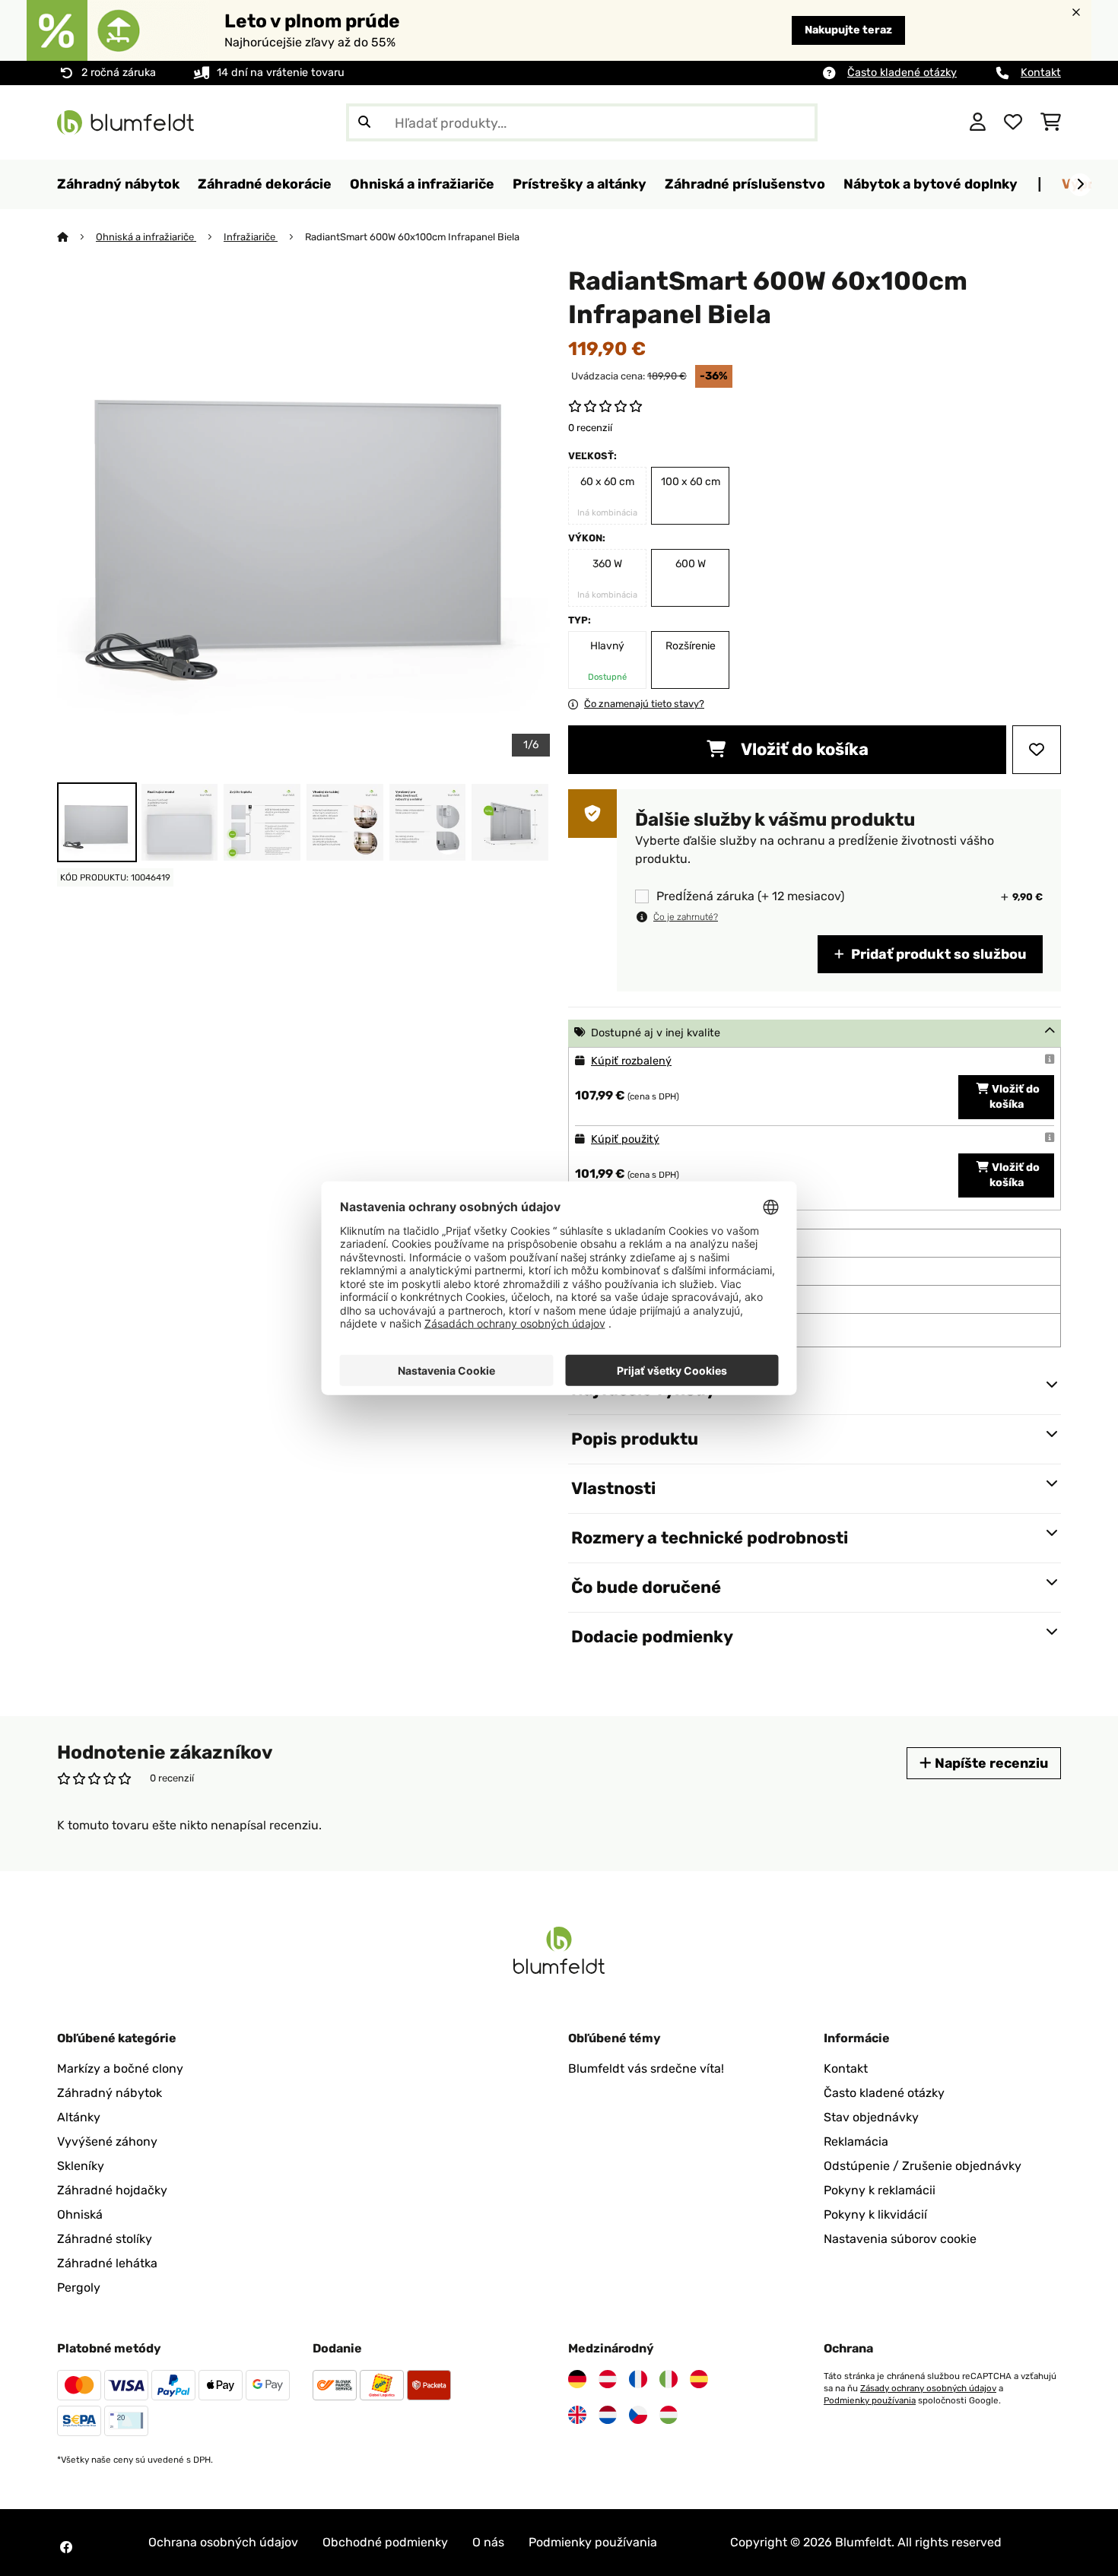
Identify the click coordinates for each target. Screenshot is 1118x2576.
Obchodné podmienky (385, 2542)
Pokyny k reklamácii (880, 2190)
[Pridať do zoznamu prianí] (1037, 750)
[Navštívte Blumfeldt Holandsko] (608, 2415)
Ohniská (80, 2214)
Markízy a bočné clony (120, 2068)
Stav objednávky (871, 2117)
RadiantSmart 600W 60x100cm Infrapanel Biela (412, 237)
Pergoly (79, 2287)
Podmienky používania (870, 2400)
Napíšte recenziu (990, 1763)
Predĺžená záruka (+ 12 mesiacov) (750, 896)
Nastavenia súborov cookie (900, 2239)
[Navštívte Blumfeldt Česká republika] (638, 2415)
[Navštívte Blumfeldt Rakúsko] (608, 2379)
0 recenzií (590, 428)
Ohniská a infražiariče (146, 237)
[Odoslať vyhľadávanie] (364, 122)
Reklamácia (856, 2141)
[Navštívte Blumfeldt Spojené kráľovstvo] (577, 2415)
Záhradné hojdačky (112, 2190)
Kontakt (1041, 73)
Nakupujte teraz (848, 30)
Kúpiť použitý (625, 1139)
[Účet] (978, 122)
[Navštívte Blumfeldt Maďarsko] (669, 2415)
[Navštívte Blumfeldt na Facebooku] (66, 2547)
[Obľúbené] (1013, 122)
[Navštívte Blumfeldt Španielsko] (699, 2379)
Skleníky (81, 2166)
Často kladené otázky (902, 73)
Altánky (79, 2117)
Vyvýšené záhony (107, 2141)
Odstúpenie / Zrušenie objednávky (923, 2166)
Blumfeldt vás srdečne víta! (646, 2068)
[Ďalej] (1080, 185)
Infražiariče (251, 237)
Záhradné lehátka (107, 2263)
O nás (488, 2542)
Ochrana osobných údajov (223, 2542)
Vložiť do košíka (803, 749)
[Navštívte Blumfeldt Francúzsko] (638, 2379)
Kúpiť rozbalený (631, 1061)
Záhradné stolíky (105, 2239)
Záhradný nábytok (110, 2093)
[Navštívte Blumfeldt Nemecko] (577, 2379)
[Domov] (76, 237)
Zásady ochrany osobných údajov (928, 2388)
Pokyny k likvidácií (875, 2214)
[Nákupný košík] (1051, 122)
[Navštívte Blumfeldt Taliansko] (669, 2379)
